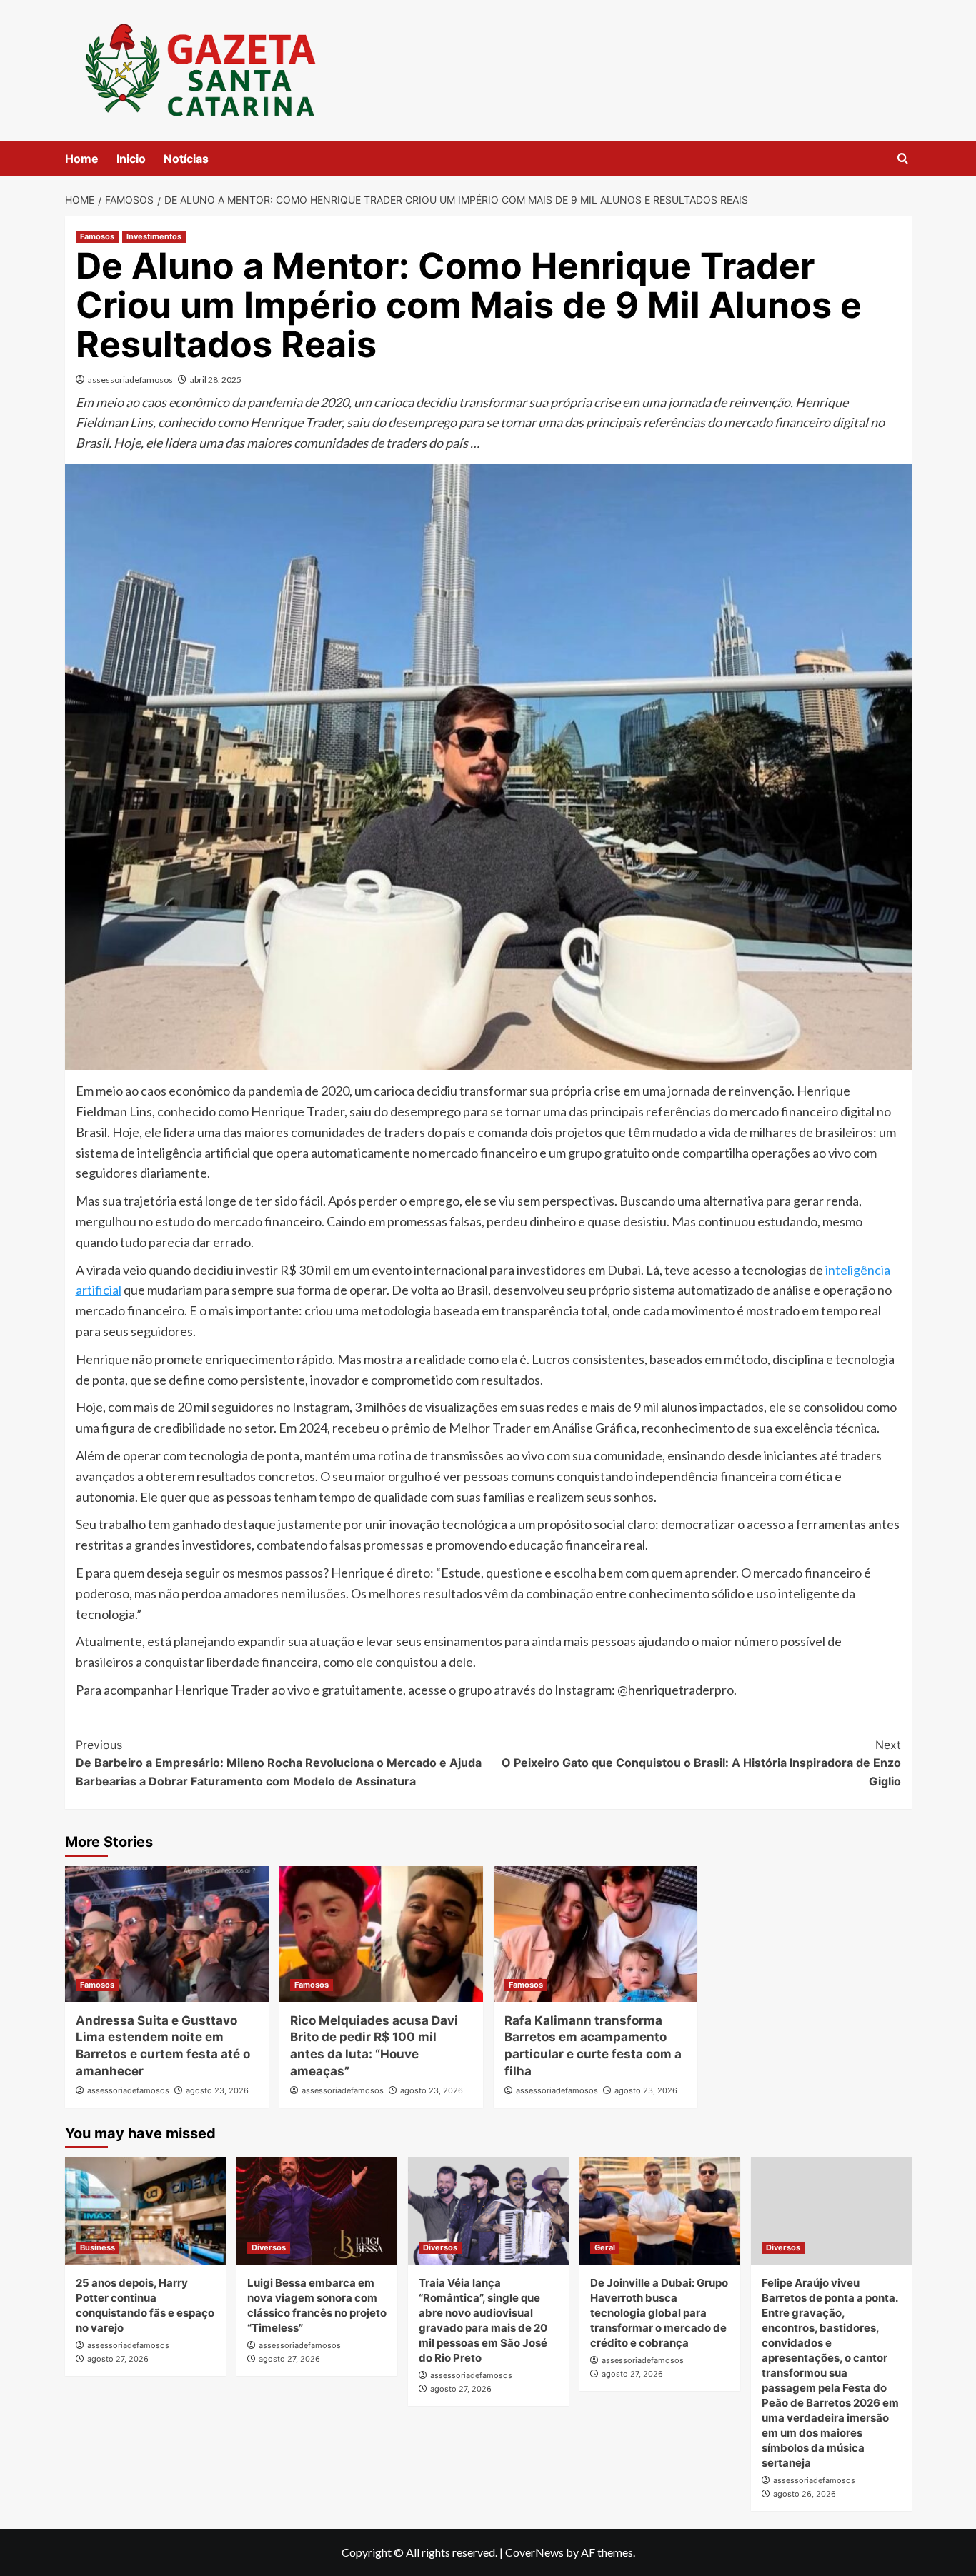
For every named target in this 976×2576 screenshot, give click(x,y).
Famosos (97, 236)
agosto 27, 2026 (118, 2359)
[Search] (903, 159)
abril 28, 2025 (216, 380)
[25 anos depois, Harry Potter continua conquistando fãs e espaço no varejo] (145, 2211)
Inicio (131, 159)
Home (82, 159)
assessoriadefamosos (130, 380)
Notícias (186, 159)
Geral (605, 2247)
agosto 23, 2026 (217, 2090)
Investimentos (154, 236)
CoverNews (534, 2552)
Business (98, 2247)
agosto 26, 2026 (805, 2494)
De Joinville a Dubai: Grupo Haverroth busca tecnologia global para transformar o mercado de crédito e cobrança (659, 2313)
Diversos (269, 2247)
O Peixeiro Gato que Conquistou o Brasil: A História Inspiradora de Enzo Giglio (701, 1763)
